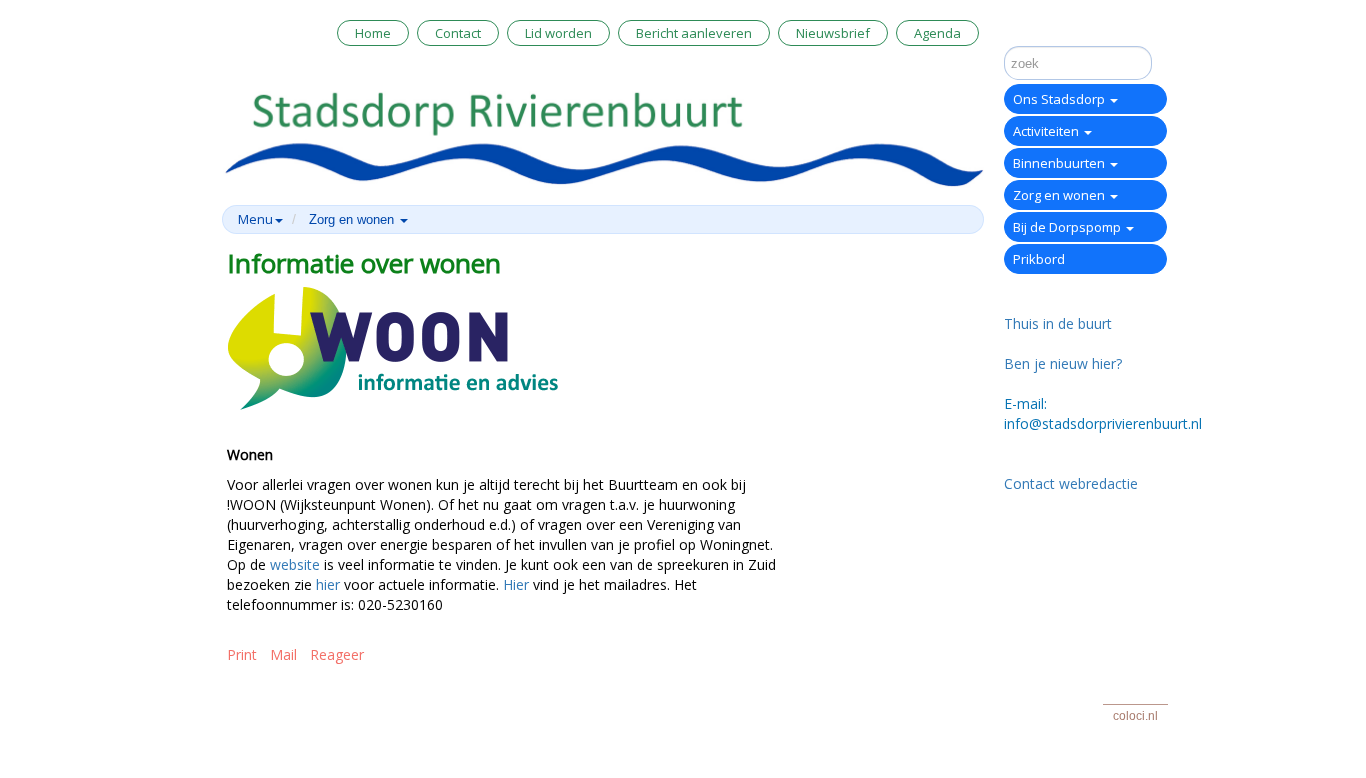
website (295, 564)
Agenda (937, 33)
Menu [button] (255, 219)
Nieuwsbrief (833, 33)
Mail (283, 654)
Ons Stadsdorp (1060, 99)
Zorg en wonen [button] (353, 219)
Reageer (337, 654)
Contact (458, 33)
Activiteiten (1047, 131)
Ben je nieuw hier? (1063, 363)
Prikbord (1039, 259)
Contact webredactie (1071, 483)
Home (373, 33)
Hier (516, 584)
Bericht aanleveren (694, 33)
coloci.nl (1135, 716)
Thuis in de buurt (1058, 323)
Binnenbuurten (1060, 163)
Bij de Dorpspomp (1068, 227)
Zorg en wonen (1060, 195)
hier (328, 584)
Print (242, 654)
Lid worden (558, 33)
